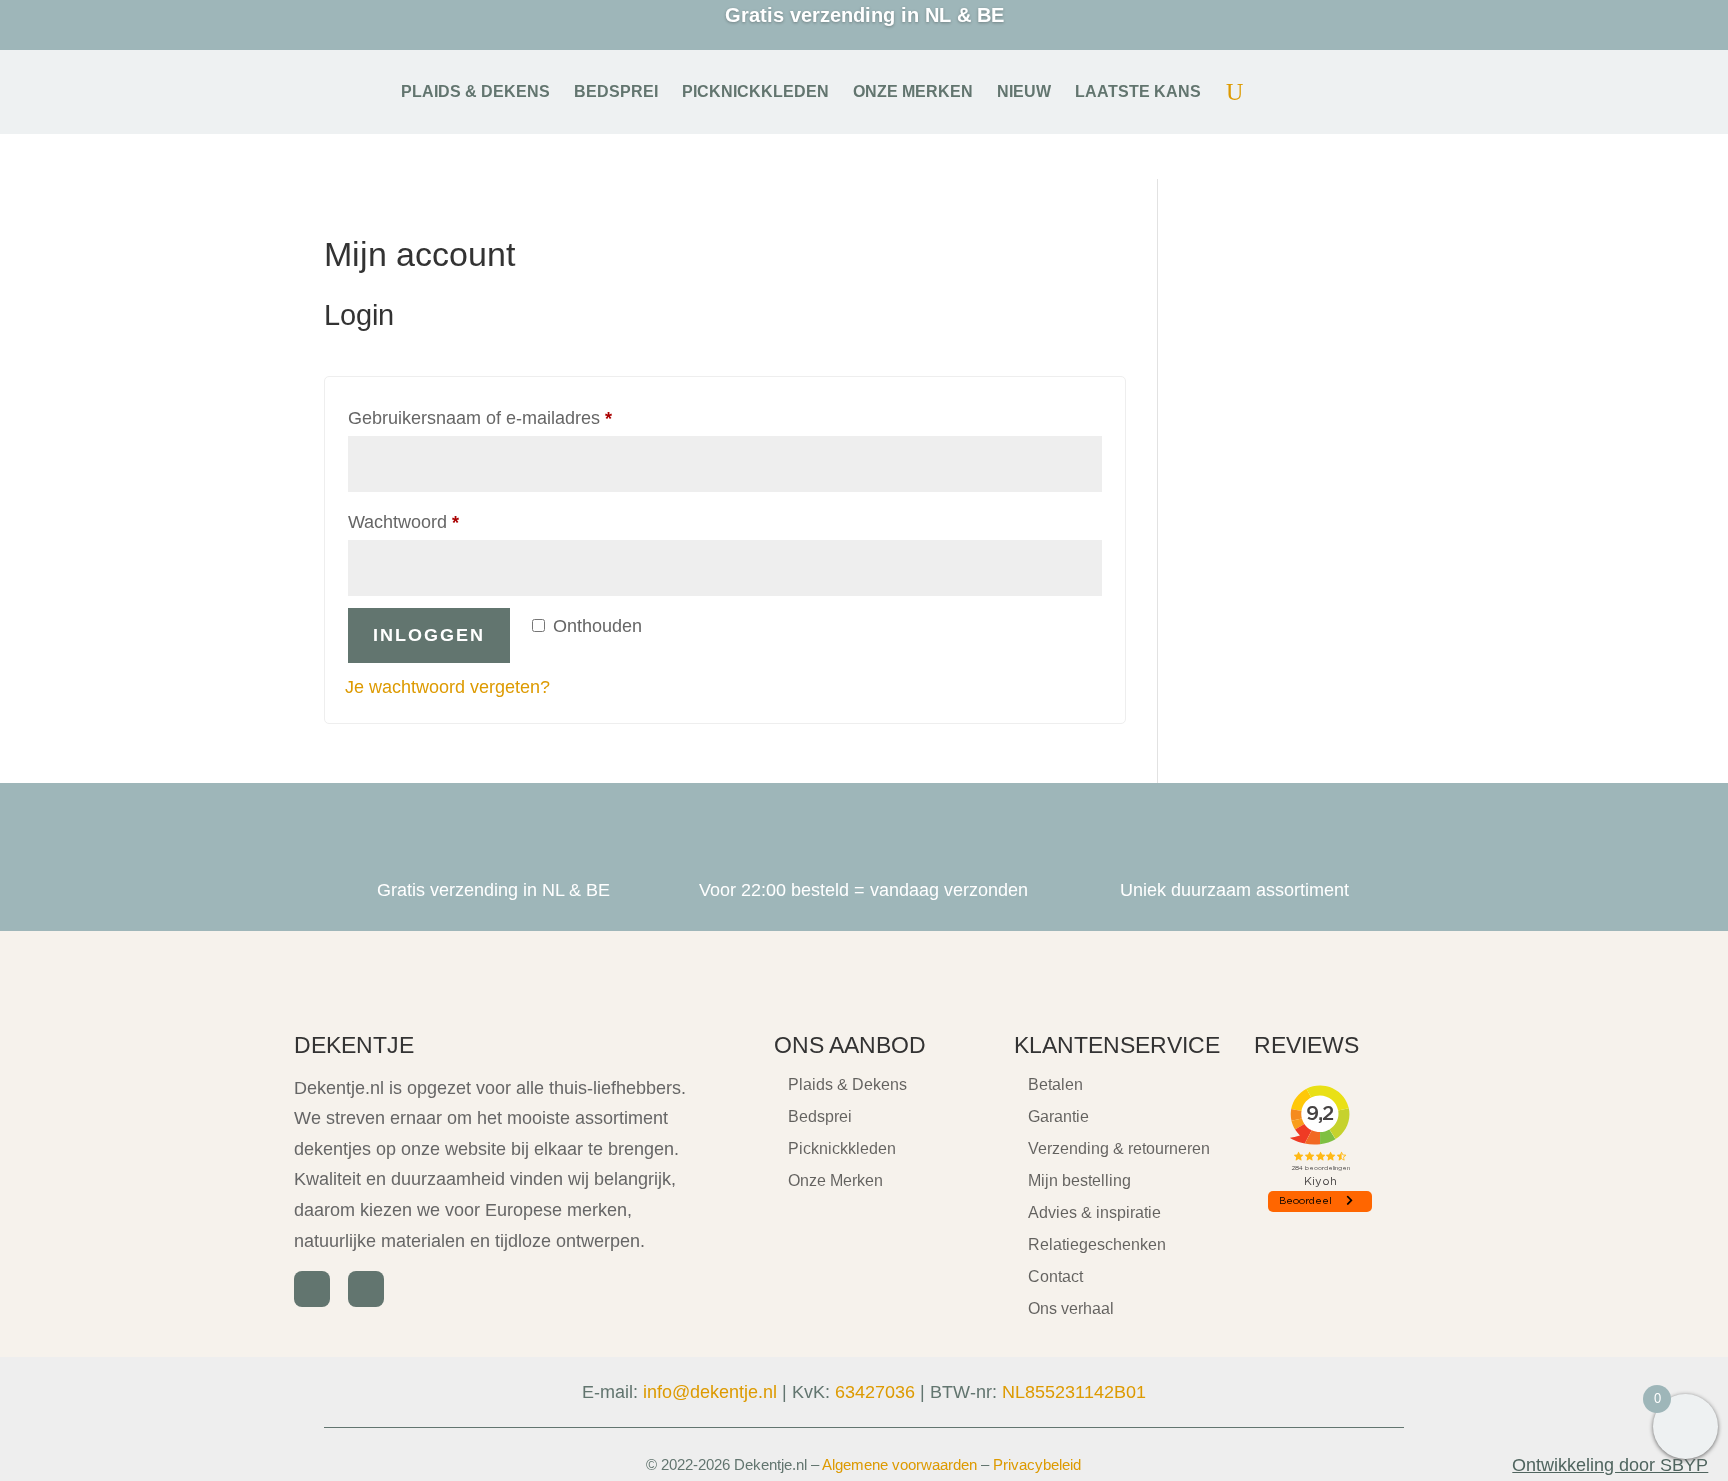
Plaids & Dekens (847, 1084)
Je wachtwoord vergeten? (447, 687)
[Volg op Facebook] (312, 1289)
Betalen (1055, 1084)
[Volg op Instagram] (366, 1289)
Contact (1055, 1276)
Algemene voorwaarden (899, 1464)
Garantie (1058, 1116)
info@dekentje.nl (710, 1392)
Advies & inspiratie (1094, 1212)
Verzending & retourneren (1119, 1148)
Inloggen (429, 635)
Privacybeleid (1037, 1464)
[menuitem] (475, 92)
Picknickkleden (842, 1148)
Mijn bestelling (1079, 1180)
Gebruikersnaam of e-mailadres (507, 417)
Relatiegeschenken (1097, 1244)
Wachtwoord (430, 521)
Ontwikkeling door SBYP (1610, 1465)
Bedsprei (820, 1116)
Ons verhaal (1071, 1308)
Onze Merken (835, 1180)
